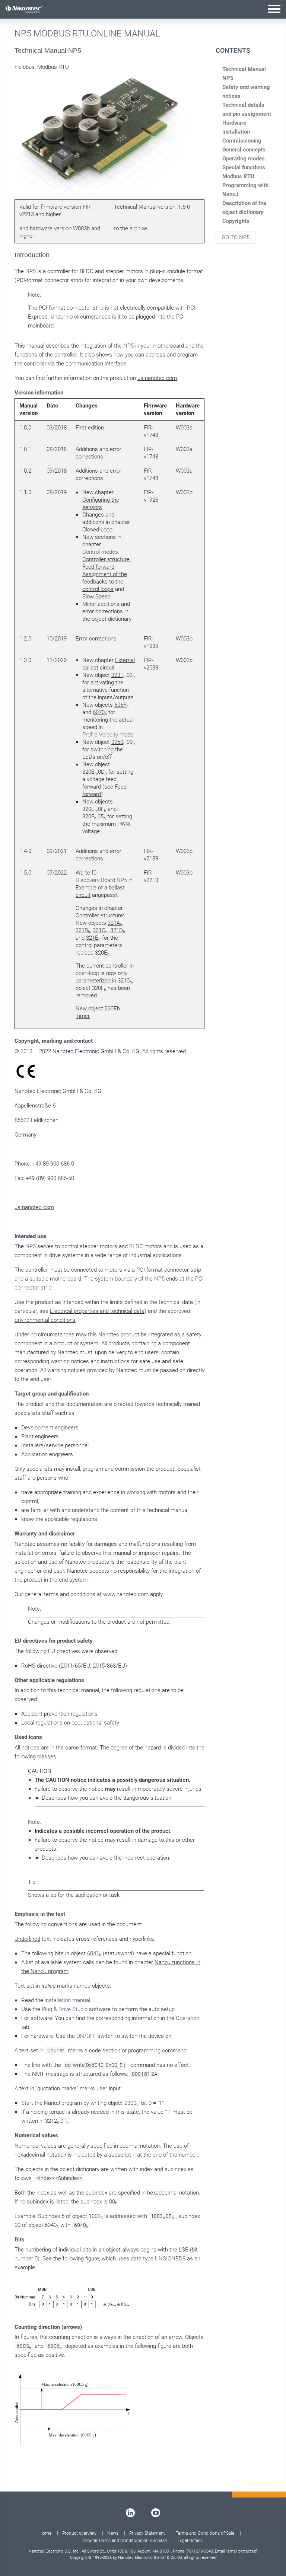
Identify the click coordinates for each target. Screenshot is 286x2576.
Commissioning (242, 141)
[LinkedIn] (130, 2513)
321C (99, 930)
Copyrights (236, 221)
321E (92, 938)
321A (114, 923)
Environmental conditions (45, 1320)
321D (117, 930)
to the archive (131, 228)
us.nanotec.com (157, 378)
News (113, 2533)
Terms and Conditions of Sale (205, 2533)
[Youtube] (156, 2513)
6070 (99, 712)
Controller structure (106, 559)
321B (82, 930)
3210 (124, 981)
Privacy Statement (147, 2533)
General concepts (244, 150)
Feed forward (98, 567)
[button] (274, 9)
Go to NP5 (236, 237)
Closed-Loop (97, 530)
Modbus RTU (238, 176)
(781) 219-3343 (199, 2551)
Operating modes (244, 159)
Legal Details (190, 2541)
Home (45, 2533)
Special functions (244, 167)
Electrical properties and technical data (97, 1311)
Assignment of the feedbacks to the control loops (105, 582)
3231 (117, 675)
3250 (117, 742)
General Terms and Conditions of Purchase (125, 2541)
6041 (93, 1953)
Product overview (79, 2533)
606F (120, 705)
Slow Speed (96, 597)
